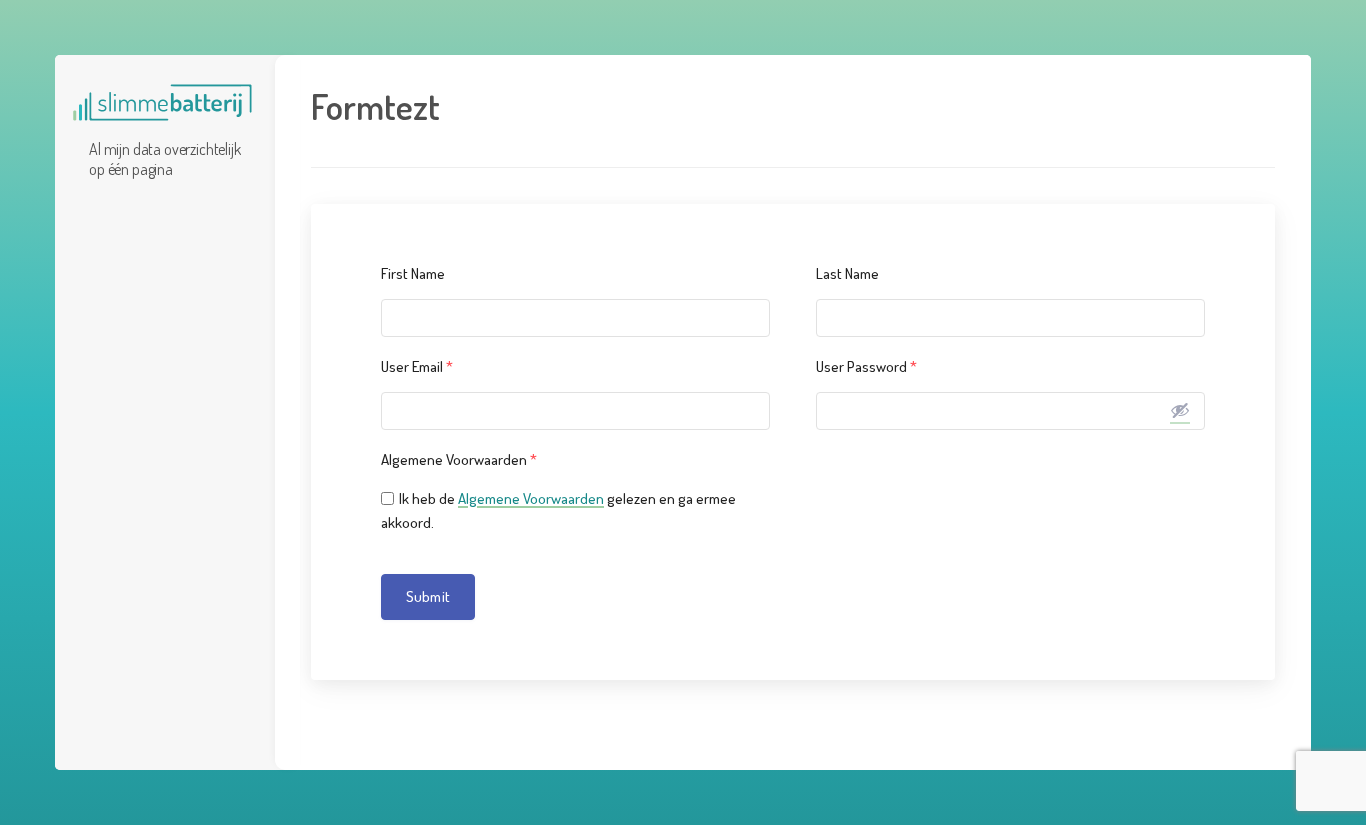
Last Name (847, 273)
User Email (417, 366)
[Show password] (1180, 410)
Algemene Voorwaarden (459, 459)
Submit (428, 596)
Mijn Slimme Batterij (162, 103)
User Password (866, 366)
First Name (413, 273)
